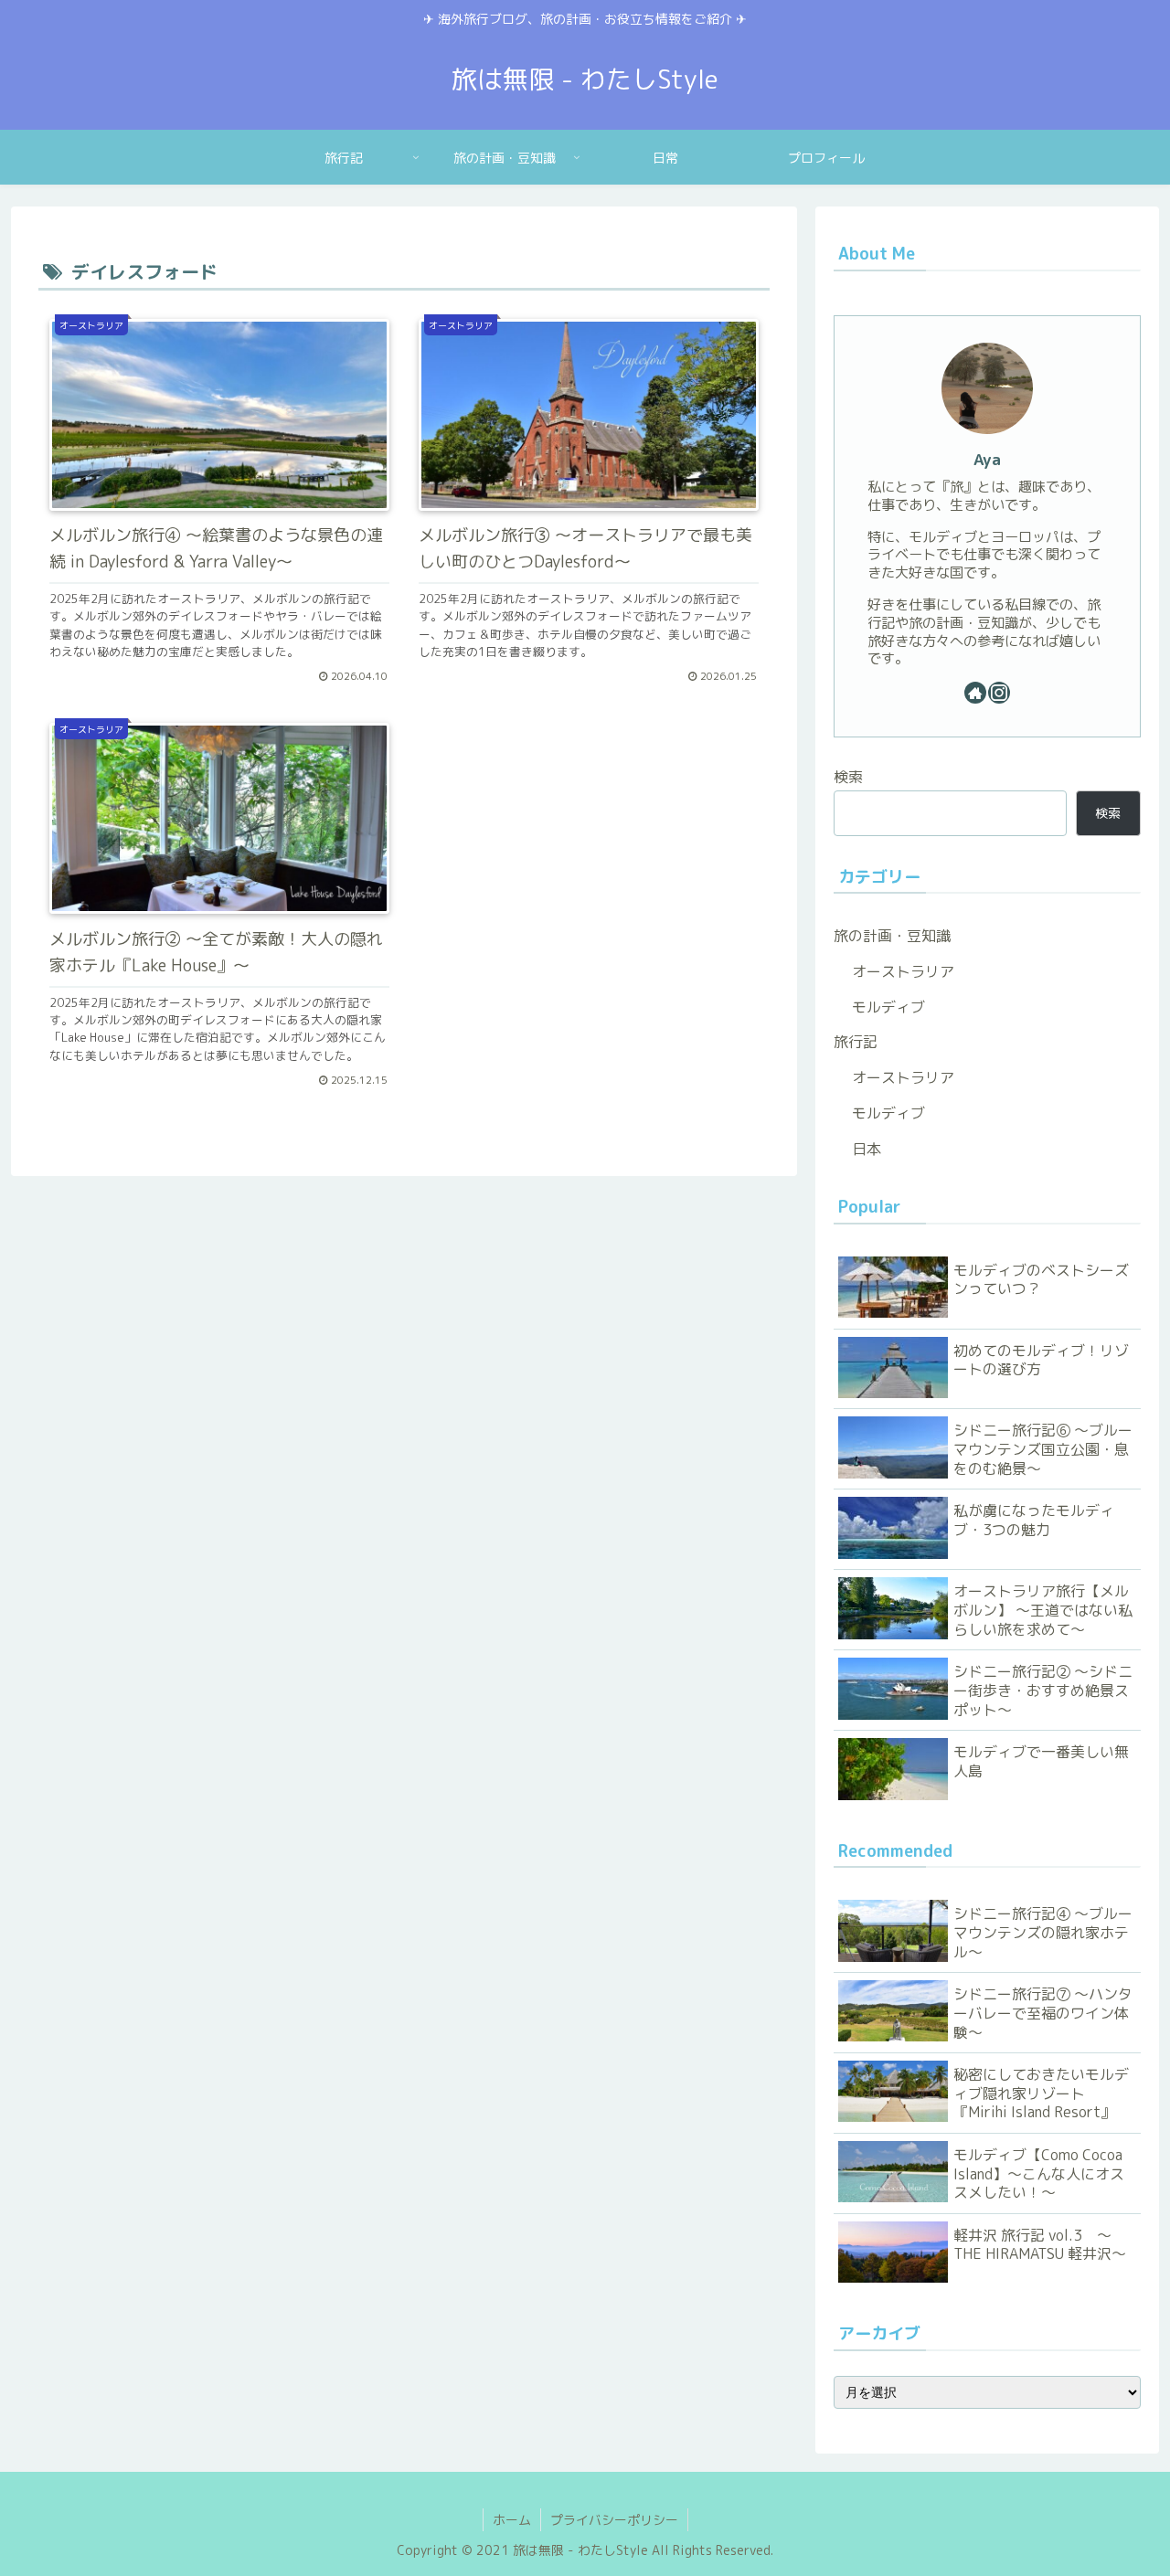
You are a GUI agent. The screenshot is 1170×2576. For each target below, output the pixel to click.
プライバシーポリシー (614, 2520)
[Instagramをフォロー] (999, 693)
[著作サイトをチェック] (975, 693)
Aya (987, 459)
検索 (848, 777)
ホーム (512, 2520)
